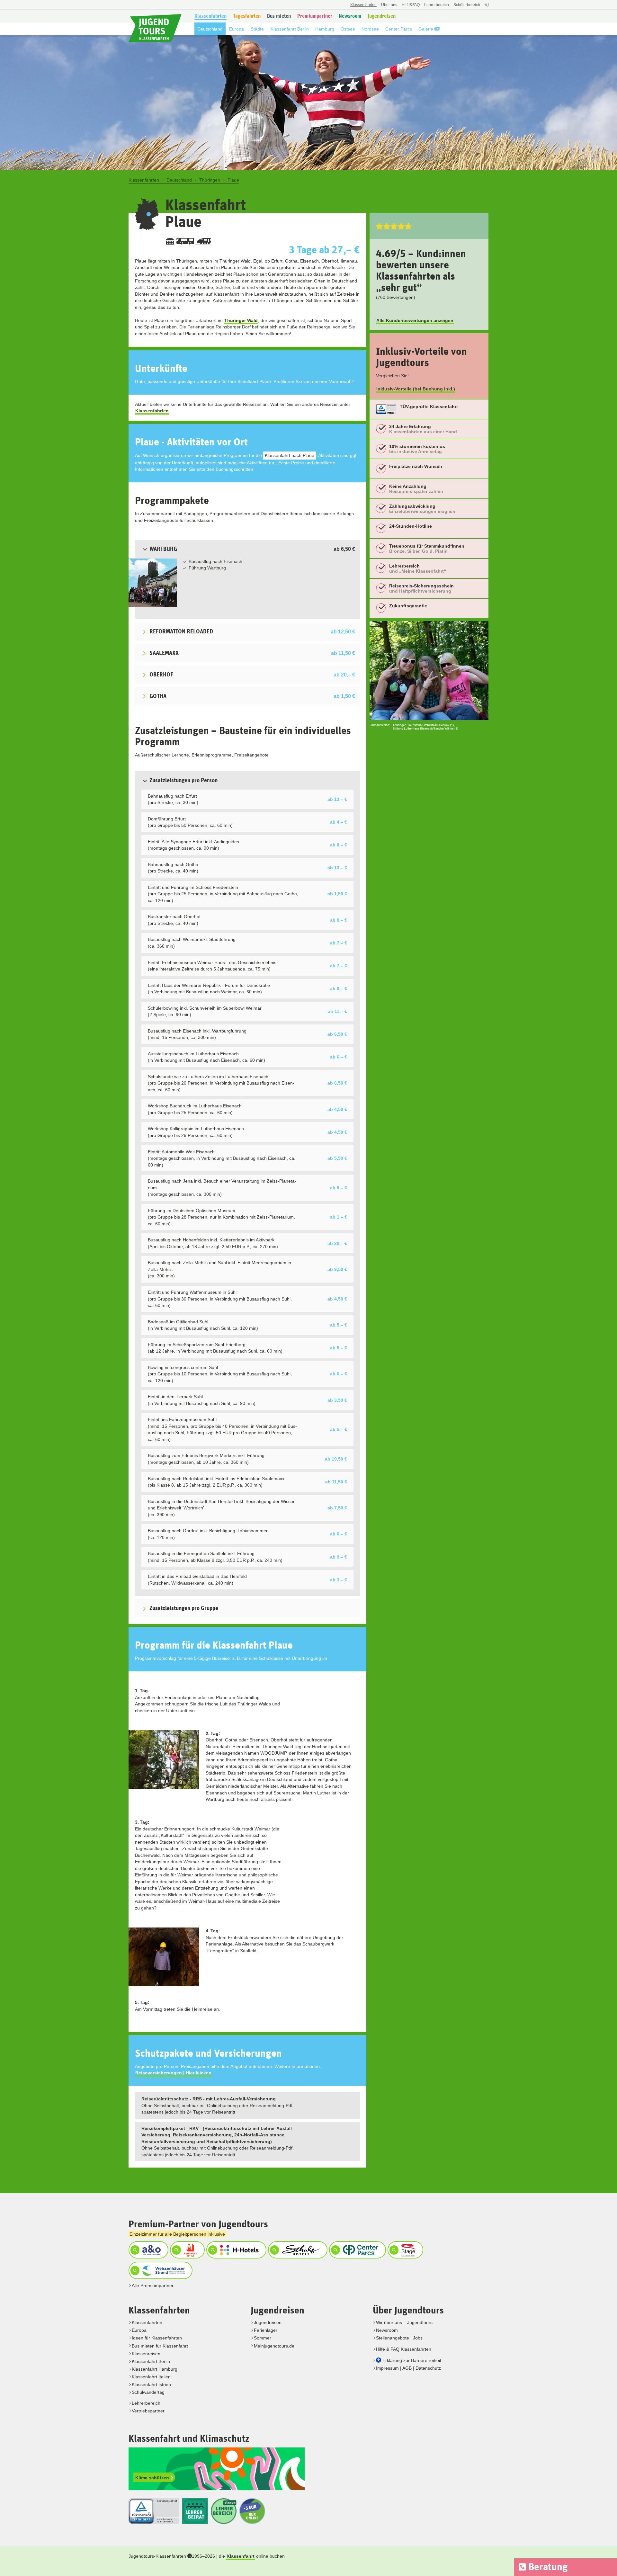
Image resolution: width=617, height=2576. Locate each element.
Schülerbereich (467, 5)
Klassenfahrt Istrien (151, 2384)
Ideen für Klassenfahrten (157, 2338)
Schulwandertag (148, 2392)
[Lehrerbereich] (486, 8)
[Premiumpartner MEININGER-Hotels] (187, 2250)
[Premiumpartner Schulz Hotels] (297, 2250)
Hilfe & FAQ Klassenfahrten (404, 2349)
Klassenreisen (146, 2354)
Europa (139, 2330)
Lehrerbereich (437, 5)
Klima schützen (153, 2478)
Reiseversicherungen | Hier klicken (173, 2073)
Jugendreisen (268, 2322)
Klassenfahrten (152, 411)
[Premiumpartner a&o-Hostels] (148, 2250)
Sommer (263, 2338)
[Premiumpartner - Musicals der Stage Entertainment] (405, 2250)
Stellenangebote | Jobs (399, 2338)
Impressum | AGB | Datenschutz (408, 2368)
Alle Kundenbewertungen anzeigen (415, 320)
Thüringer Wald (241, 320)
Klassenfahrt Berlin (151, 2361)
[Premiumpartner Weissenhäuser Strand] (160, 2270)
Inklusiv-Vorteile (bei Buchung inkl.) (416, 389)
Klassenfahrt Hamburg (155, 2369)
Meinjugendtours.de (274, 2346)
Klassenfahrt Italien (151, 2377)
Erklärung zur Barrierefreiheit (412, 2360)
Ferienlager (266, 2330)
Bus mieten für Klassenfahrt (160, 2346)
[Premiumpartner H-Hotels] (236, 2250)
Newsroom (387, 2330)
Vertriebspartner (148, 2411)
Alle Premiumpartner (153, 2285)
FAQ (411, 5)
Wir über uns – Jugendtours (404, 2322)
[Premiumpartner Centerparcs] (357, 2250)
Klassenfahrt (241, 2556)
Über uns (389, 5)
